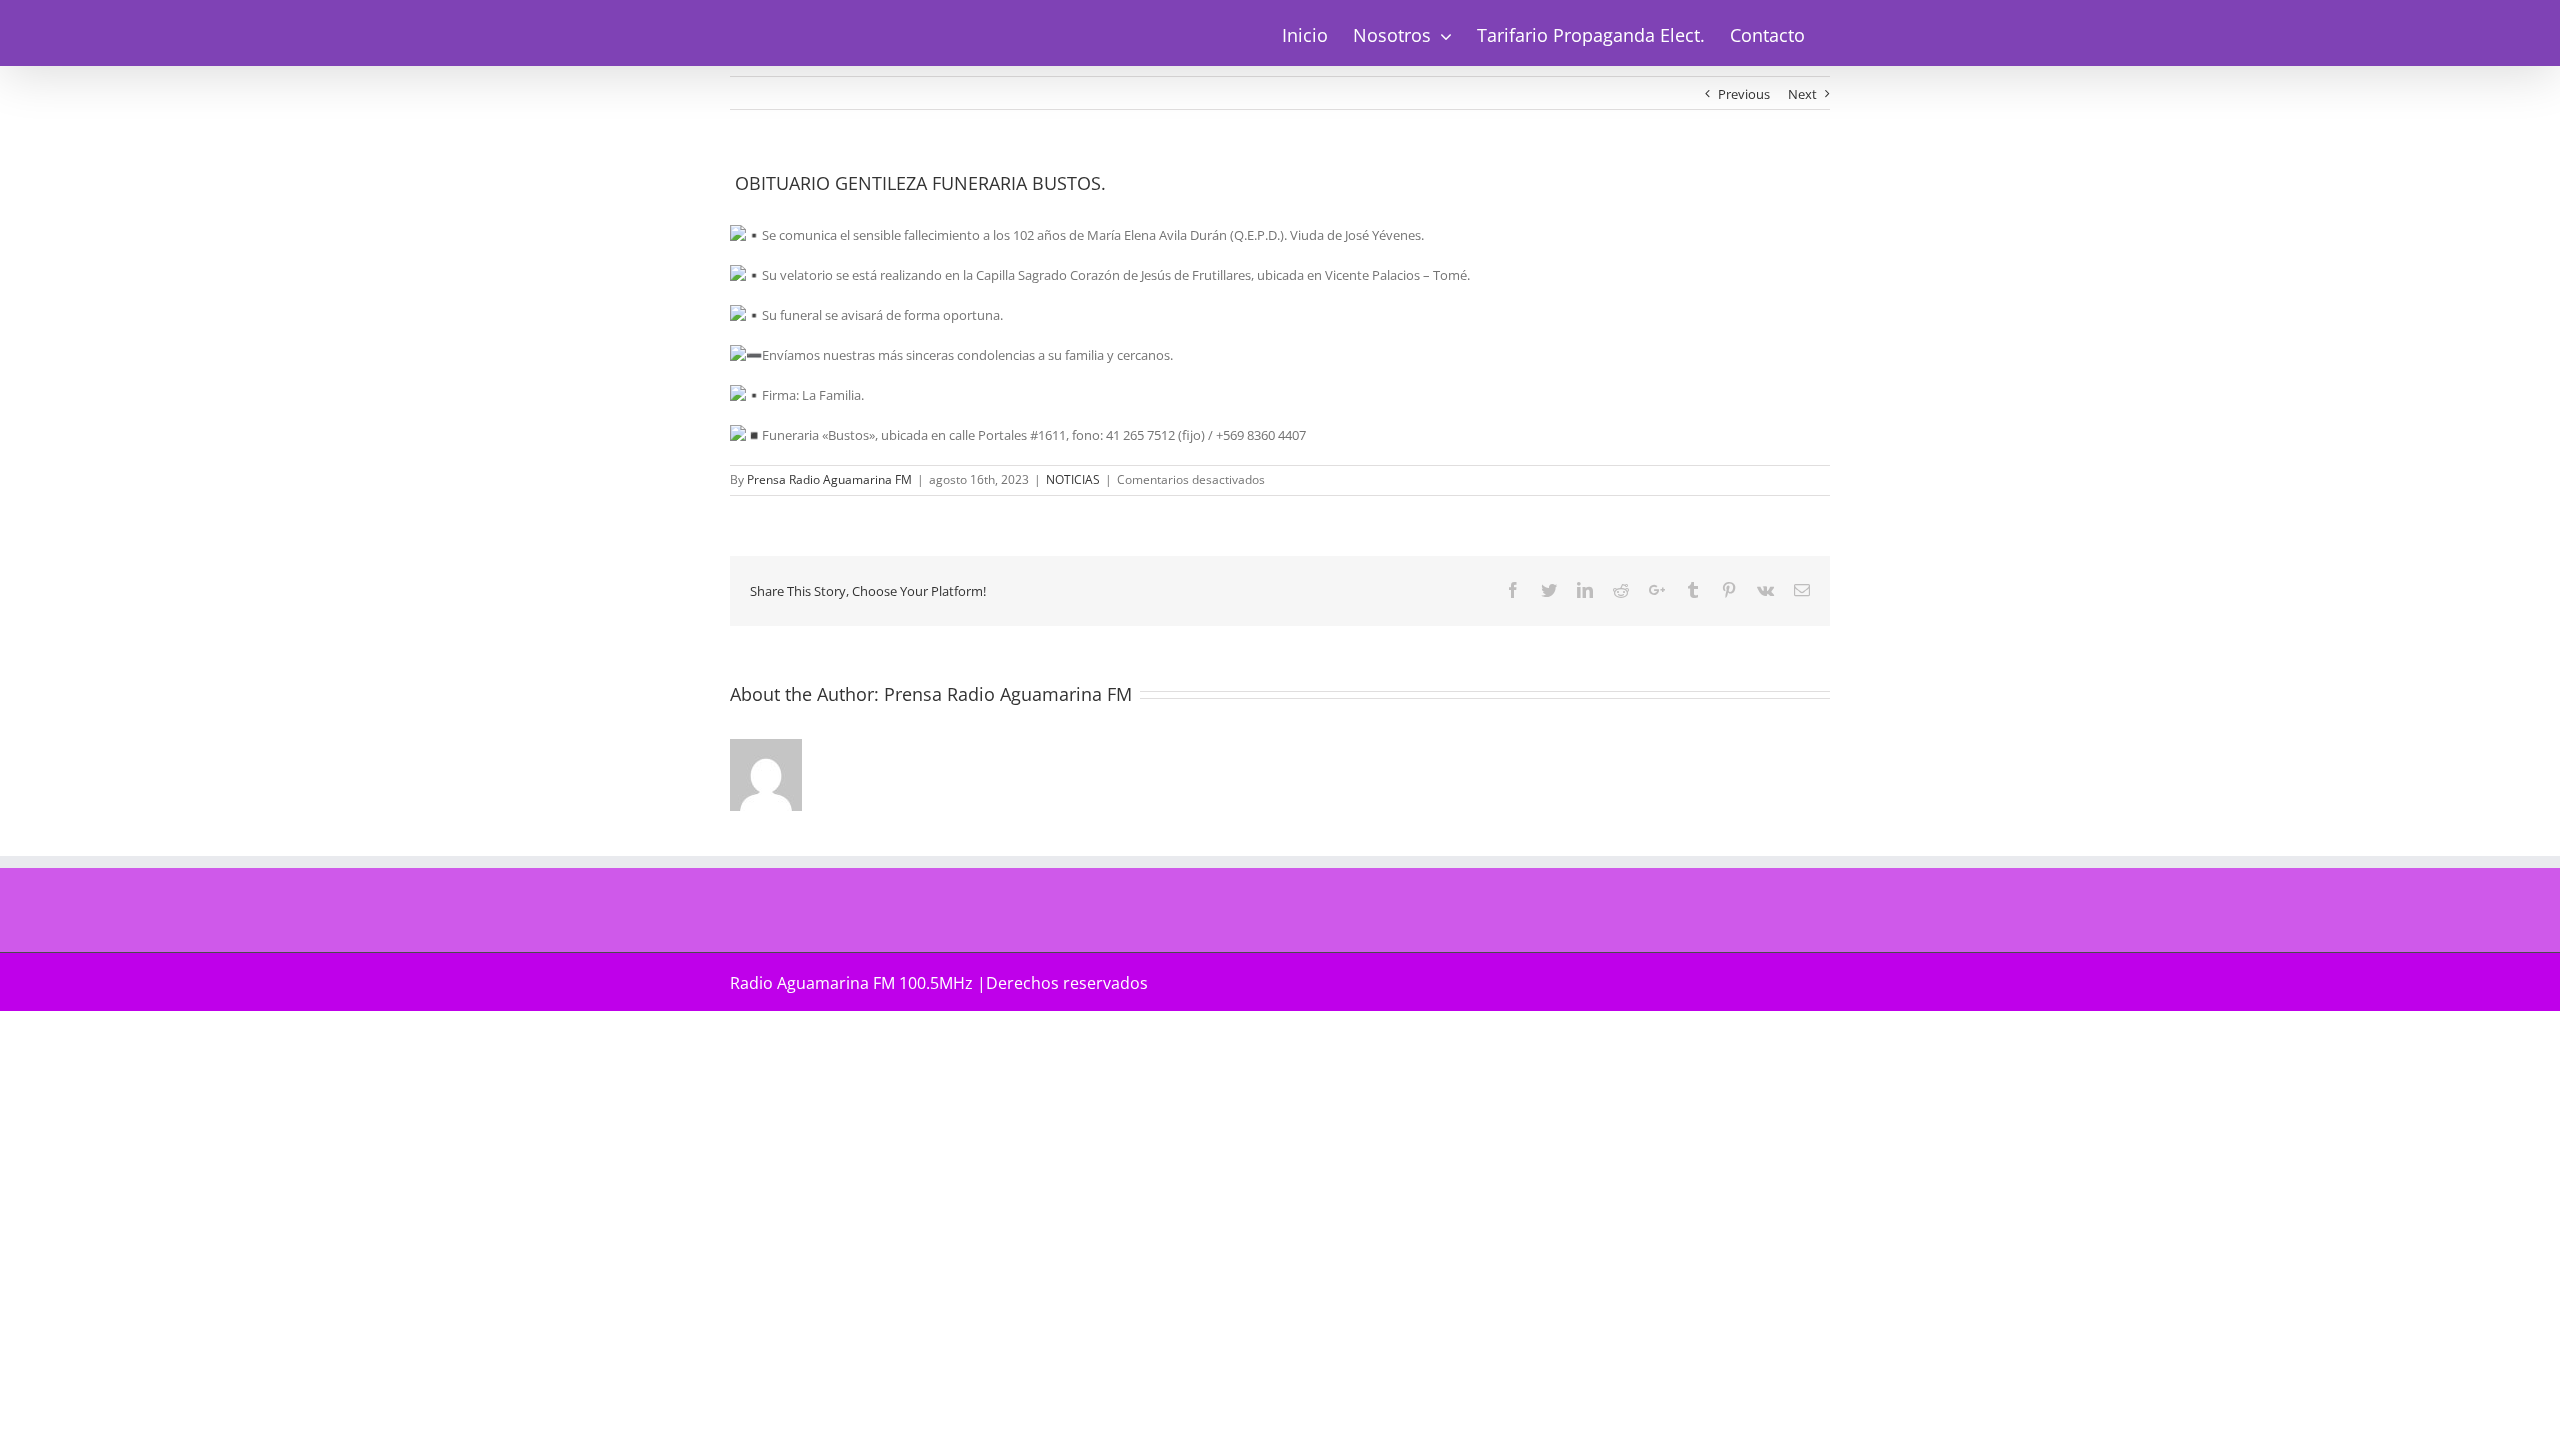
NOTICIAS (1073, 479)
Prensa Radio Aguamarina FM (829, 479)
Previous (1744, 94)
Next (1802, 94)
